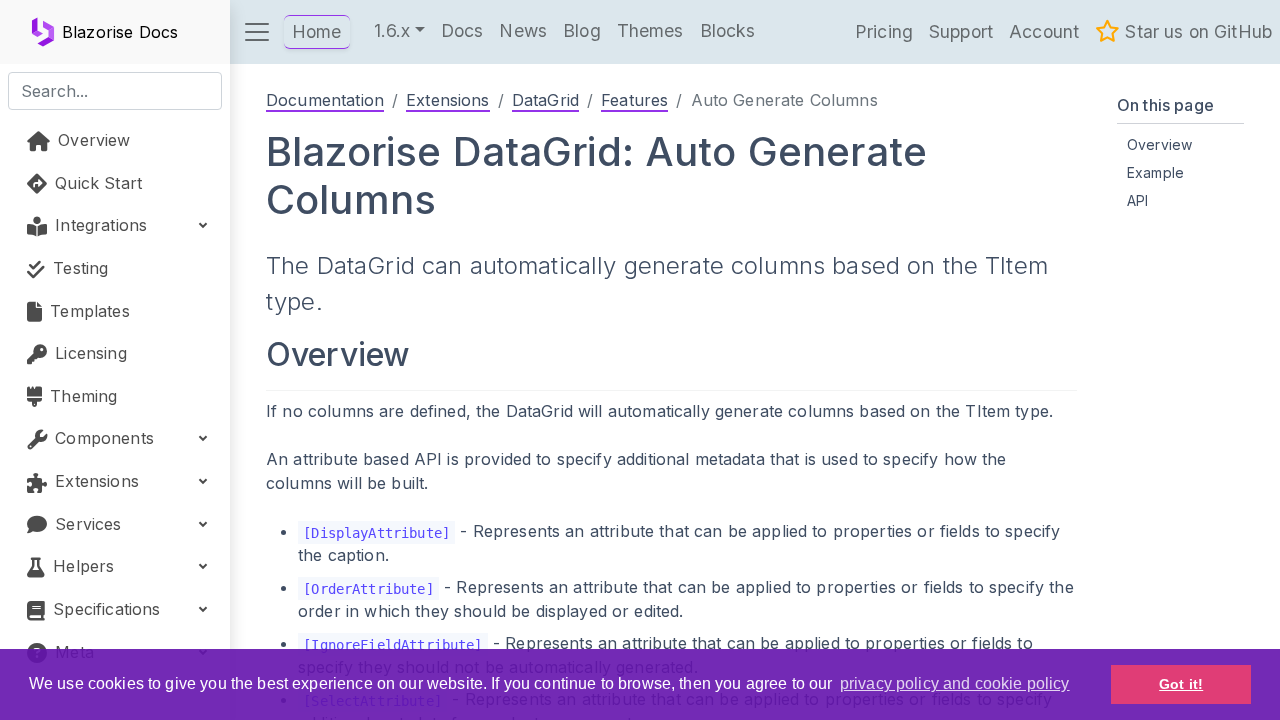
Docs (462, 30)
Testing (78, 268)
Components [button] (102, 438)
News (523, 30)
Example (1155, 172)
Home (317, 31)
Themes (650, 30)
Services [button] (85, 524)
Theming (81, 396)
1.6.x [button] (392, 30)
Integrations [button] (98, 225)
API (1137, 200)
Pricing (884, 31)
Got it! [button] (1181, 684)
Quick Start (96, 183)
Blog (582, 30)
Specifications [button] (104, 609)
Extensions (448, 100)
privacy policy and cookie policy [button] (955, 683)
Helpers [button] (81, 566)
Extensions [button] (94, 481)
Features (634, 100)
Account (1044, 31)
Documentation (325, 100)
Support (961, 31)
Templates (87, 311)
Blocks (728, 30)
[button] (257, 32)
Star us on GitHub (1196, 31)
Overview (91, 140)
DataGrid (545, 100)
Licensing (88, 353)
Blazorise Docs (120, 32)
